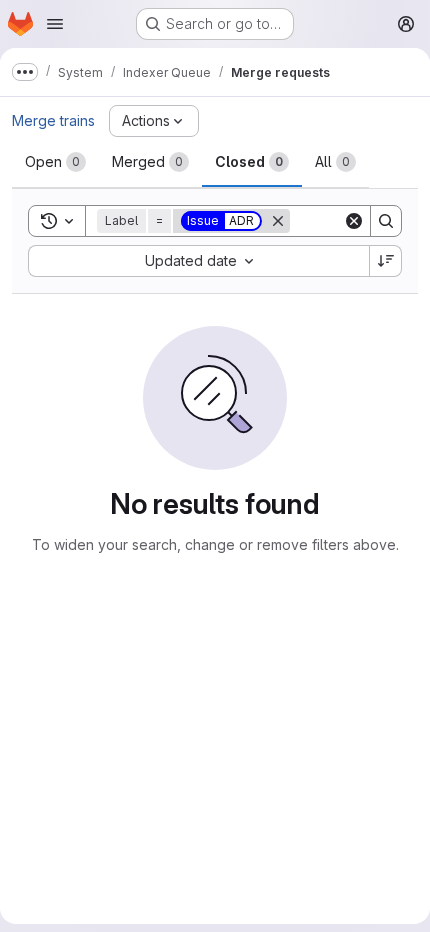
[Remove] (278, 221)
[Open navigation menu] (55, 24)
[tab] (55, 162)
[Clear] (354, 221)
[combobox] (198, 261)
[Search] (386, 221)
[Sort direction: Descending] (386, 261)
